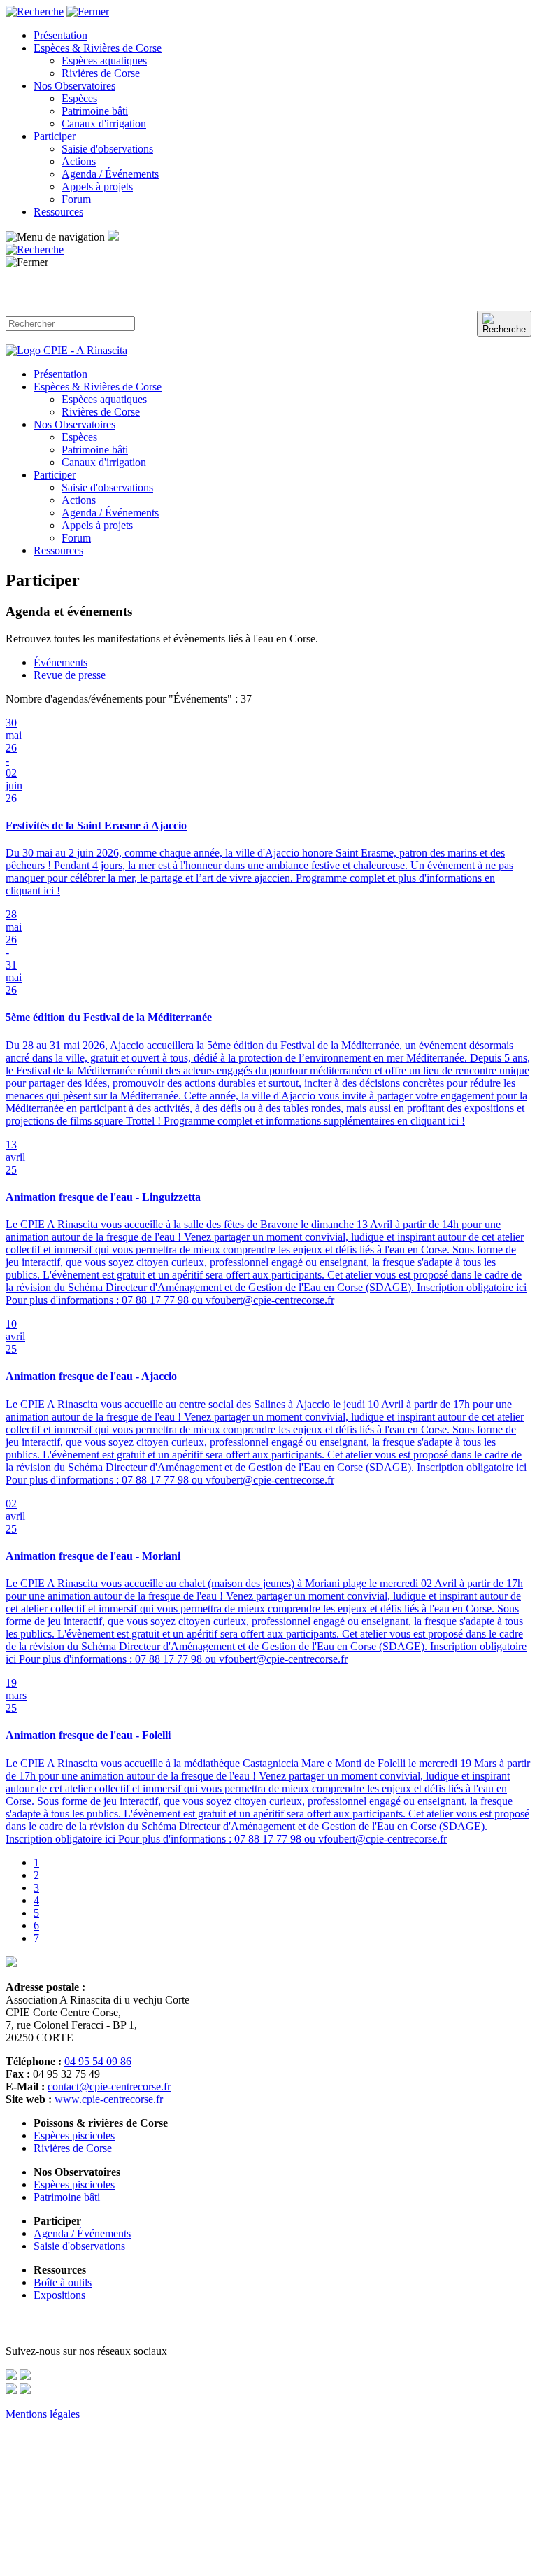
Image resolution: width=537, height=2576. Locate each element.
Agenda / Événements (110, 174)
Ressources (58, 212)
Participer (55, 136)
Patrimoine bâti (95, 111)
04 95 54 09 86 (98, 2061)
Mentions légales (43, 2414)
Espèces (79, 98)
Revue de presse (70, 675)
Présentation (60, 35)
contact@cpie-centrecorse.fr (109, 2086)
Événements (60, 662)
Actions (79, 161)
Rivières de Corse (101, 73)
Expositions (59, 2295)
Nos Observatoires (74, 86)
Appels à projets (97, 186)
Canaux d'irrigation (104, 124)
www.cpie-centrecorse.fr (109, 2099)
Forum (76, 199)
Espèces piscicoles (74, 2135)
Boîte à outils (63, 2282)
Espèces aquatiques (104, 61)
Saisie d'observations (107, 149)
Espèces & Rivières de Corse (98, 48)
